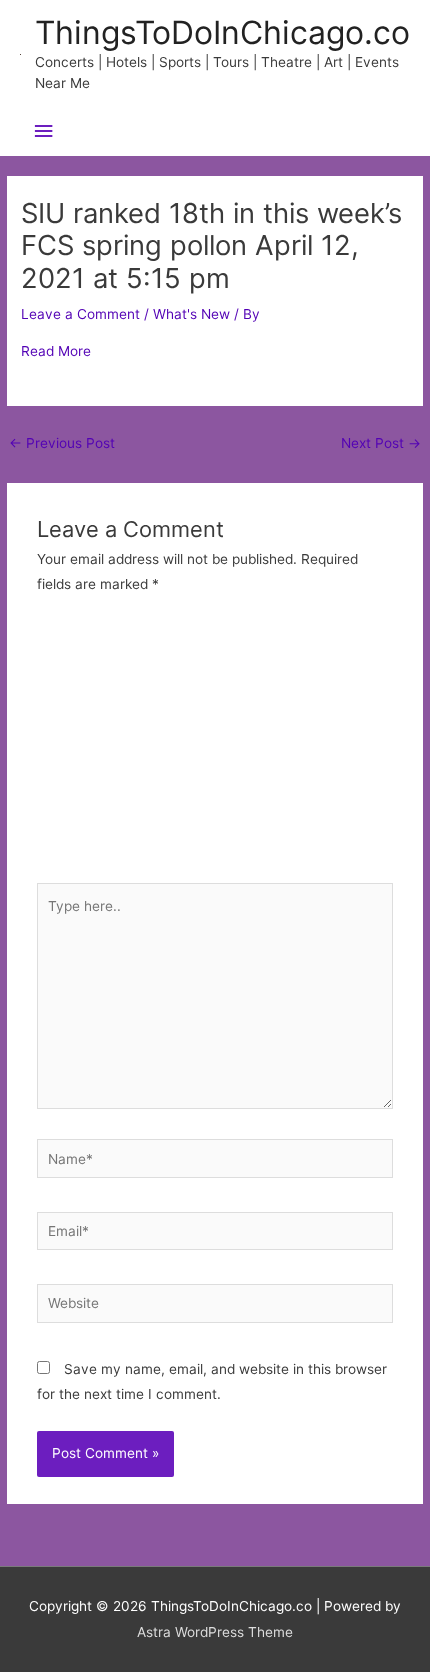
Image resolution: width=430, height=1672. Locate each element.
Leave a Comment (80, 314)
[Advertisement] (215, 750)
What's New (191, 314)
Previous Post (62, 443)
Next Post (381, 443)
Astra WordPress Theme (215, 1632)
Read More (56, 351)
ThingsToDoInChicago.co (222, 32)
